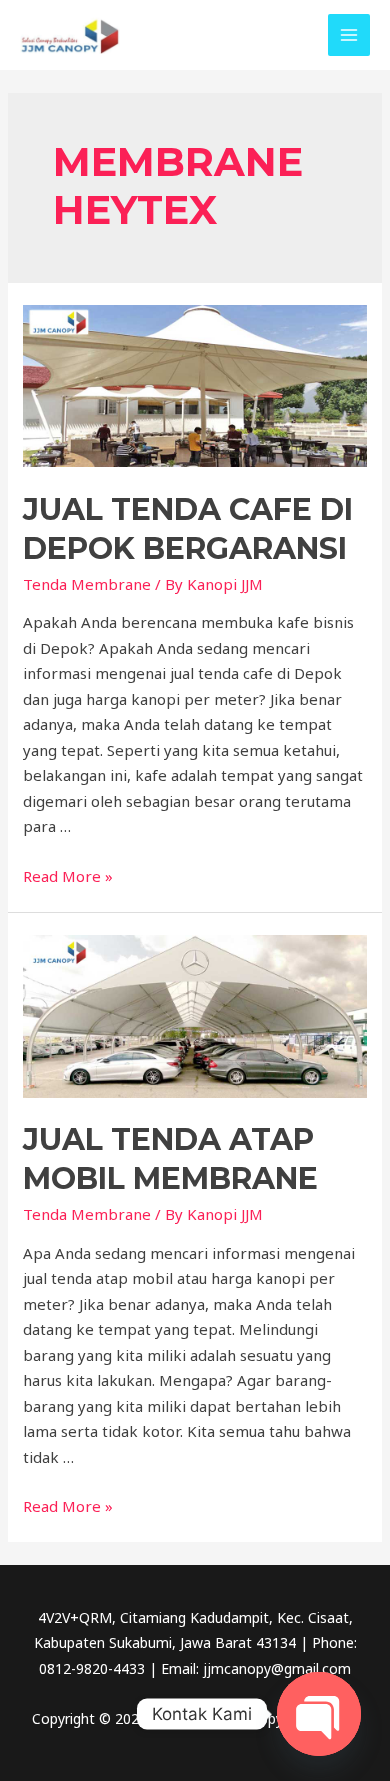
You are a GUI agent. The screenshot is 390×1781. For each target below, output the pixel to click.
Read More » (68, 876)
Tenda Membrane (87, 584)
